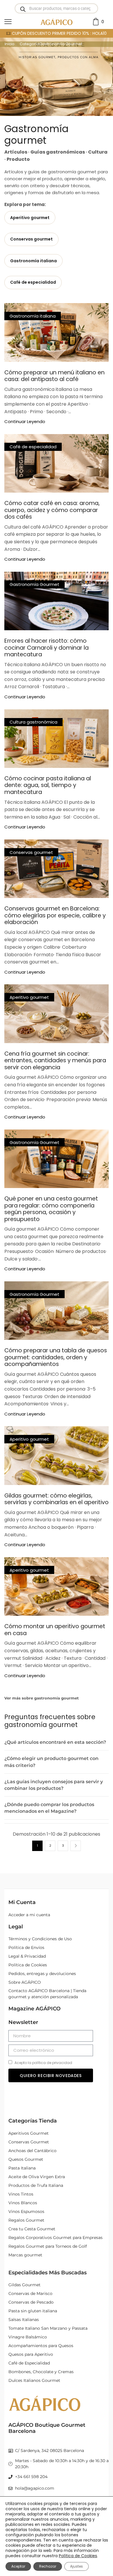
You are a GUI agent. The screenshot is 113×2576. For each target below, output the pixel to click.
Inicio (10, 44)
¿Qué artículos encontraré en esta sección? (55, 1742)
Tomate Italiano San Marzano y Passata (48, 2328)
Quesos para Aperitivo (31, 2354)
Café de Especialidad (29, 2363)
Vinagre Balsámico (28, 2337)
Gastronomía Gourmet (34, 584)
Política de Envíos (26, 1948)
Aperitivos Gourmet (29, 2133)
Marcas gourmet (25, 2255)
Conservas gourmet (31, 852)
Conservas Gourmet (29, 2142)
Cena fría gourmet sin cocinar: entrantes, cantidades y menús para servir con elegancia (55, 1061)
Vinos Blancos (23, 2203)
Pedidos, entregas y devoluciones (42, 1974)
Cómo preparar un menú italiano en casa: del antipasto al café (54, 376)
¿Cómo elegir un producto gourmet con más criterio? (51, 1762)
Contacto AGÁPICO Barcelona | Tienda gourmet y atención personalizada (47, 1994)
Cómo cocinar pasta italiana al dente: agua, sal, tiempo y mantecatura (48, 785)
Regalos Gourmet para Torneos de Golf (48, 2246)
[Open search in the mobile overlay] (56, 8)
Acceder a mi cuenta (29, 1915)
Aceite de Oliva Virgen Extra (37, 2177)
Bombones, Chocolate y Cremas (41, 2372)
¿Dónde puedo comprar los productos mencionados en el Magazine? (49, 1808)
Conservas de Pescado (31, 2302)
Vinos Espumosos (26, 2211)
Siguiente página (76, 1846)
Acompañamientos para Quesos (41, 2346)
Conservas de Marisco (30, 2293)
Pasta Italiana (22, 2168)
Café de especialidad (33, 447)
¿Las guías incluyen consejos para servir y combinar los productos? (54, 1785)
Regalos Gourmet (26, 2220)
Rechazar (48, 2566)
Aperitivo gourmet (29, 997)
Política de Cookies (28, 1965)
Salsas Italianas (24, 2320)
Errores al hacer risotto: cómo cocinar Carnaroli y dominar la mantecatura (47, 648)
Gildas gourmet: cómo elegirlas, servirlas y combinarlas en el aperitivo (57, 1499)
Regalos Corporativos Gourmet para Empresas (55, 2238)
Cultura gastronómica (33, 722)
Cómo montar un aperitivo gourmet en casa (55, 1630)
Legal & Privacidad (27, 1956)
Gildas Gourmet (24, 2285)
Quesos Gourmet (26, 2159)
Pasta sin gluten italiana (33, 2311)
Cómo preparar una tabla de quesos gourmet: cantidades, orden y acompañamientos (56, 1357)
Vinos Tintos (21, 2194)
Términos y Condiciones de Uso (40, 1939)
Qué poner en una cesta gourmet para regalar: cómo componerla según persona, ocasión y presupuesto (51, 1209)
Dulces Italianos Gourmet (34, 2380)
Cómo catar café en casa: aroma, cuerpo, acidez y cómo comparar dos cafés (52, 510)
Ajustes (76, 2566)
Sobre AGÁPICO (25, 1982)
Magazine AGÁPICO (34, 2009)
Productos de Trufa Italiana (36, 2185)
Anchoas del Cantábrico (32, 2151)
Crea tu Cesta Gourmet (32, 2229)
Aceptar (18, 2566)
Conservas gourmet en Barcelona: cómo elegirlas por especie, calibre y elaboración (55, 915)
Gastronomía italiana (33, 316)
